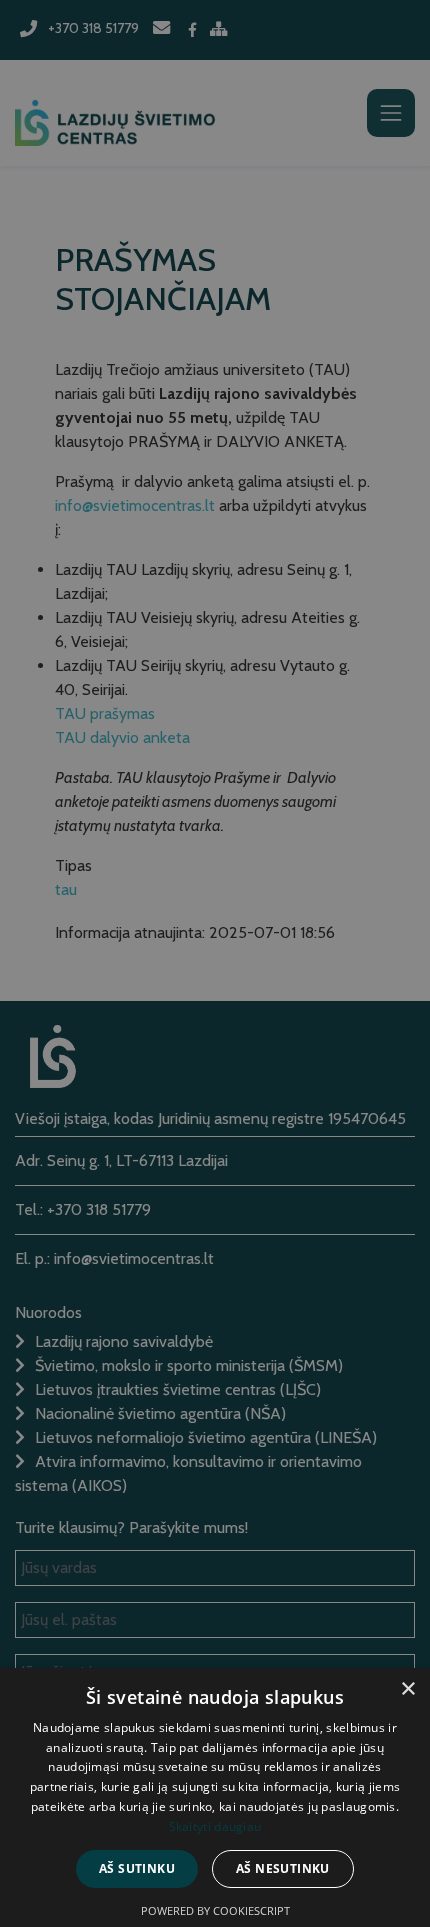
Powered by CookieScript (215, 1910)
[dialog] (215, 963)
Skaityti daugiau (215, 1826)
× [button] (407, 1689)
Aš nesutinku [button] (283, 1868)
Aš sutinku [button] (137, 1868)
